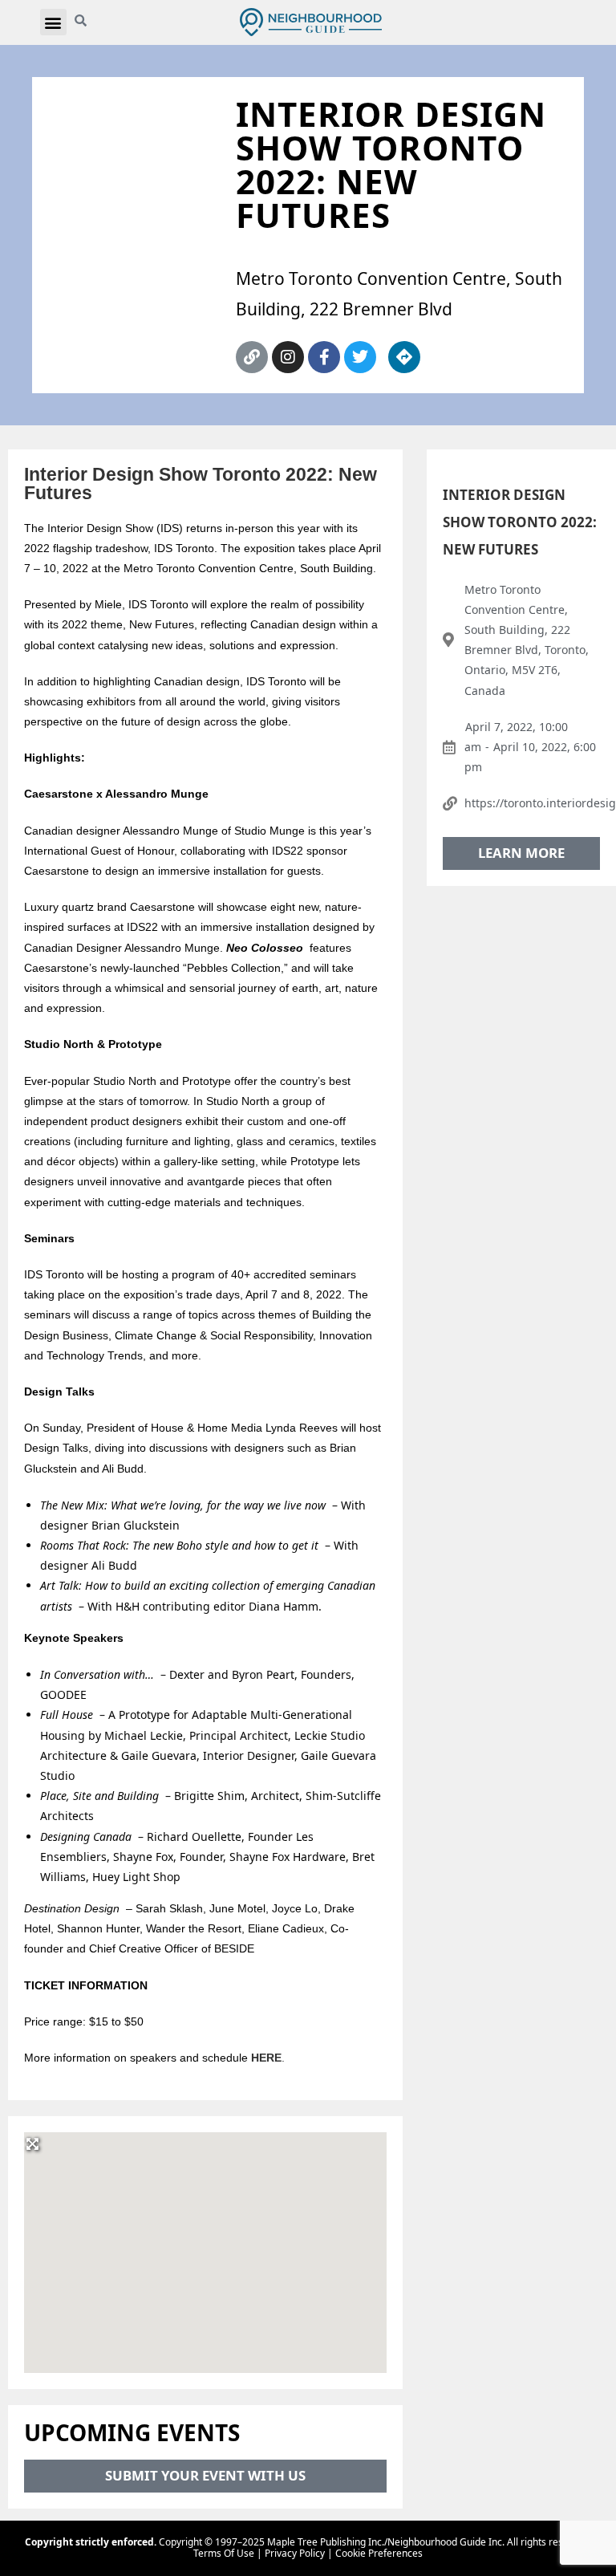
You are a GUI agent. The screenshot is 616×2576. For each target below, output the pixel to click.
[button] (53, 22)
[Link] (252, 357)
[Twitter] (360, 357)
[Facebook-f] (324, 357)
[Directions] (404, 357)
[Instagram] (288, 357)
